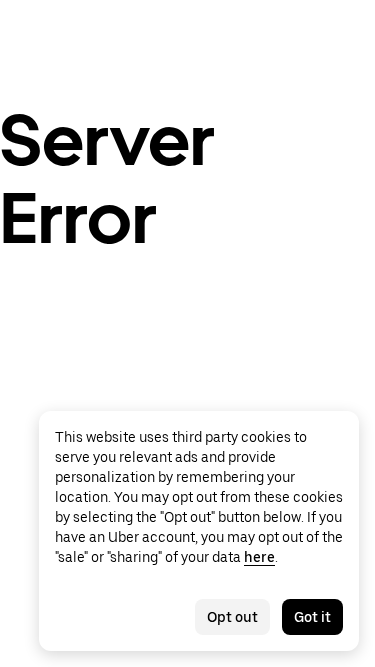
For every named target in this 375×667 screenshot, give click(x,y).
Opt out (232, 617)
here (259, 557)
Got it (312, 617)
